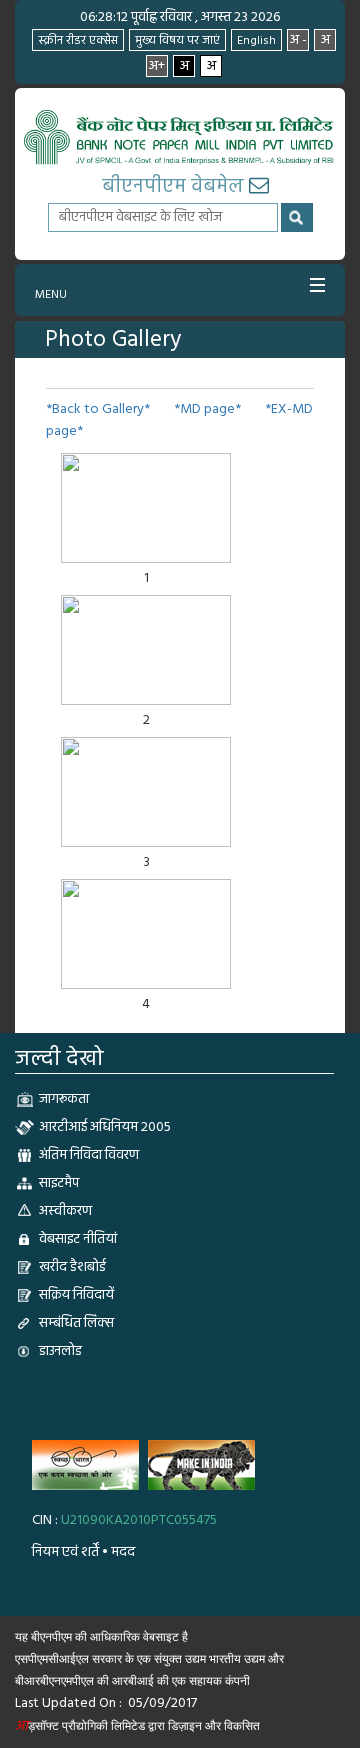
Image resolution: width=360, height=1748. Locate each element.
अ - (298, 40)
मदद (123, 1552)
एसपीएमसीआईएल (52, 1659)
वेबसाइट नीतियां (78, 1239)
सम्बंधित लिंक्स (76, 1323)
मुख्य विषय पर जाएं (177, 41)
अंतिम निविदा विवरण (89, 1155)
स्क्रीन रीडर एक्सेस (78, 41)
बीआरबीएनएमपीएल (54, 1681)
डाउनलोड (60, 1351)
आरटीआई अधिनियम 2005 (105, 1127)
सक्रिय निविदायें (76, 1295)
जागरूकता (64, 1099)
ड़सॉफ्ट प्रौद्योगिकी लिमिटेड (80, 1726)
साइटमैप (59, 1183)
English (256, 41)
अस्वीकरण (65, 1211)
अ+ (157, 66)
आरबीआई (134, 1681)
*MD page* (207, 409)
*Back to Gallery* (98, 409)
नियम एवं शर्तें (65, 1552)
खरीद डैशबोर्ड (72, 1267)
